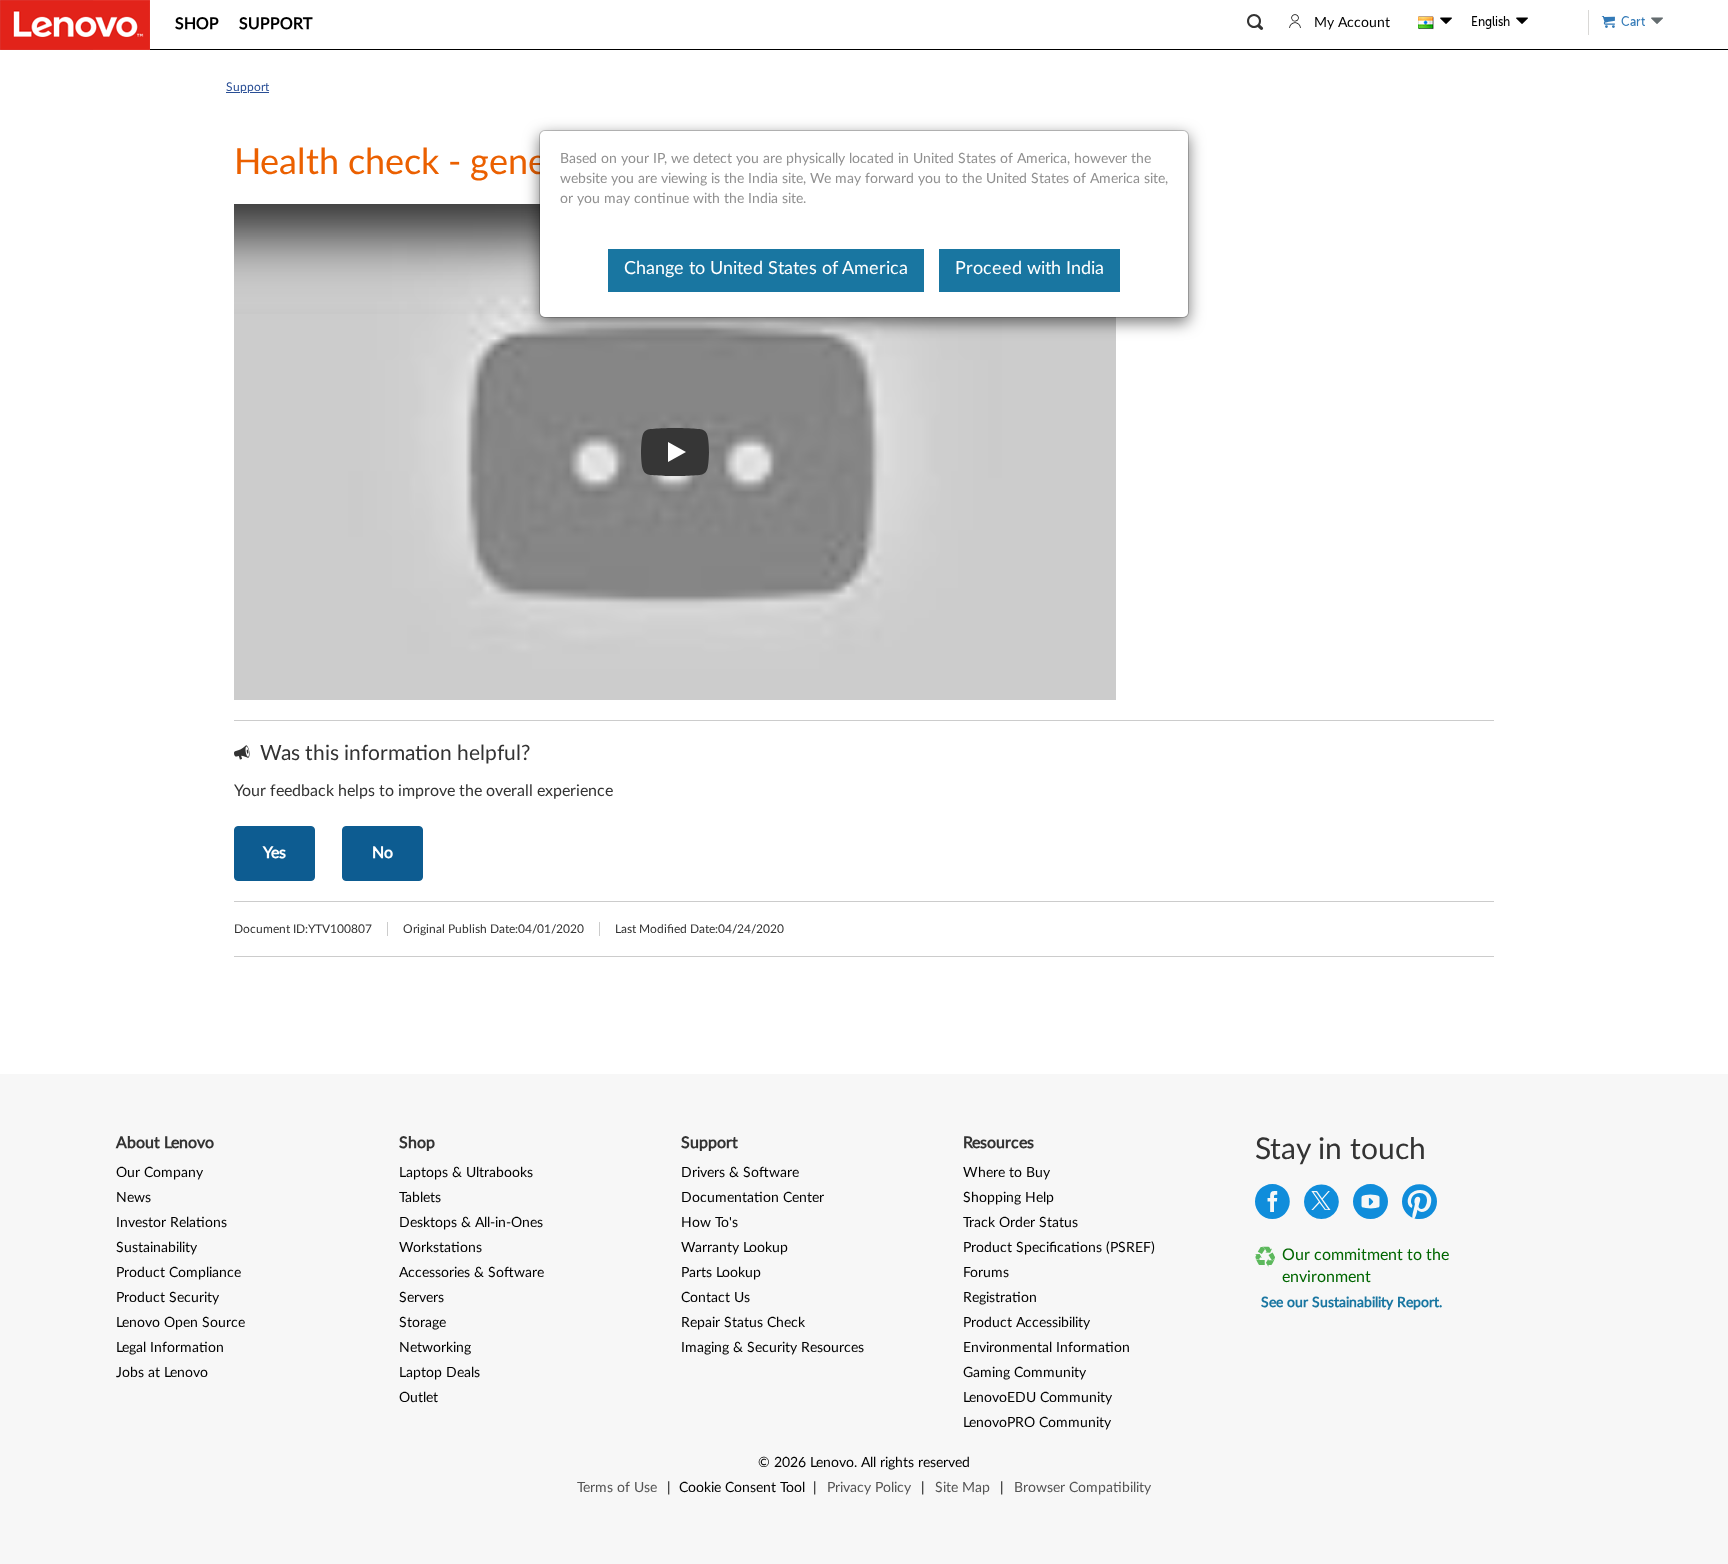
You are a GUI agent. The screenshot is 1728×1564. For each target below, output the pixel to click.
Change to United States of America (766, 269)
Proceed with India (1029, 269)
